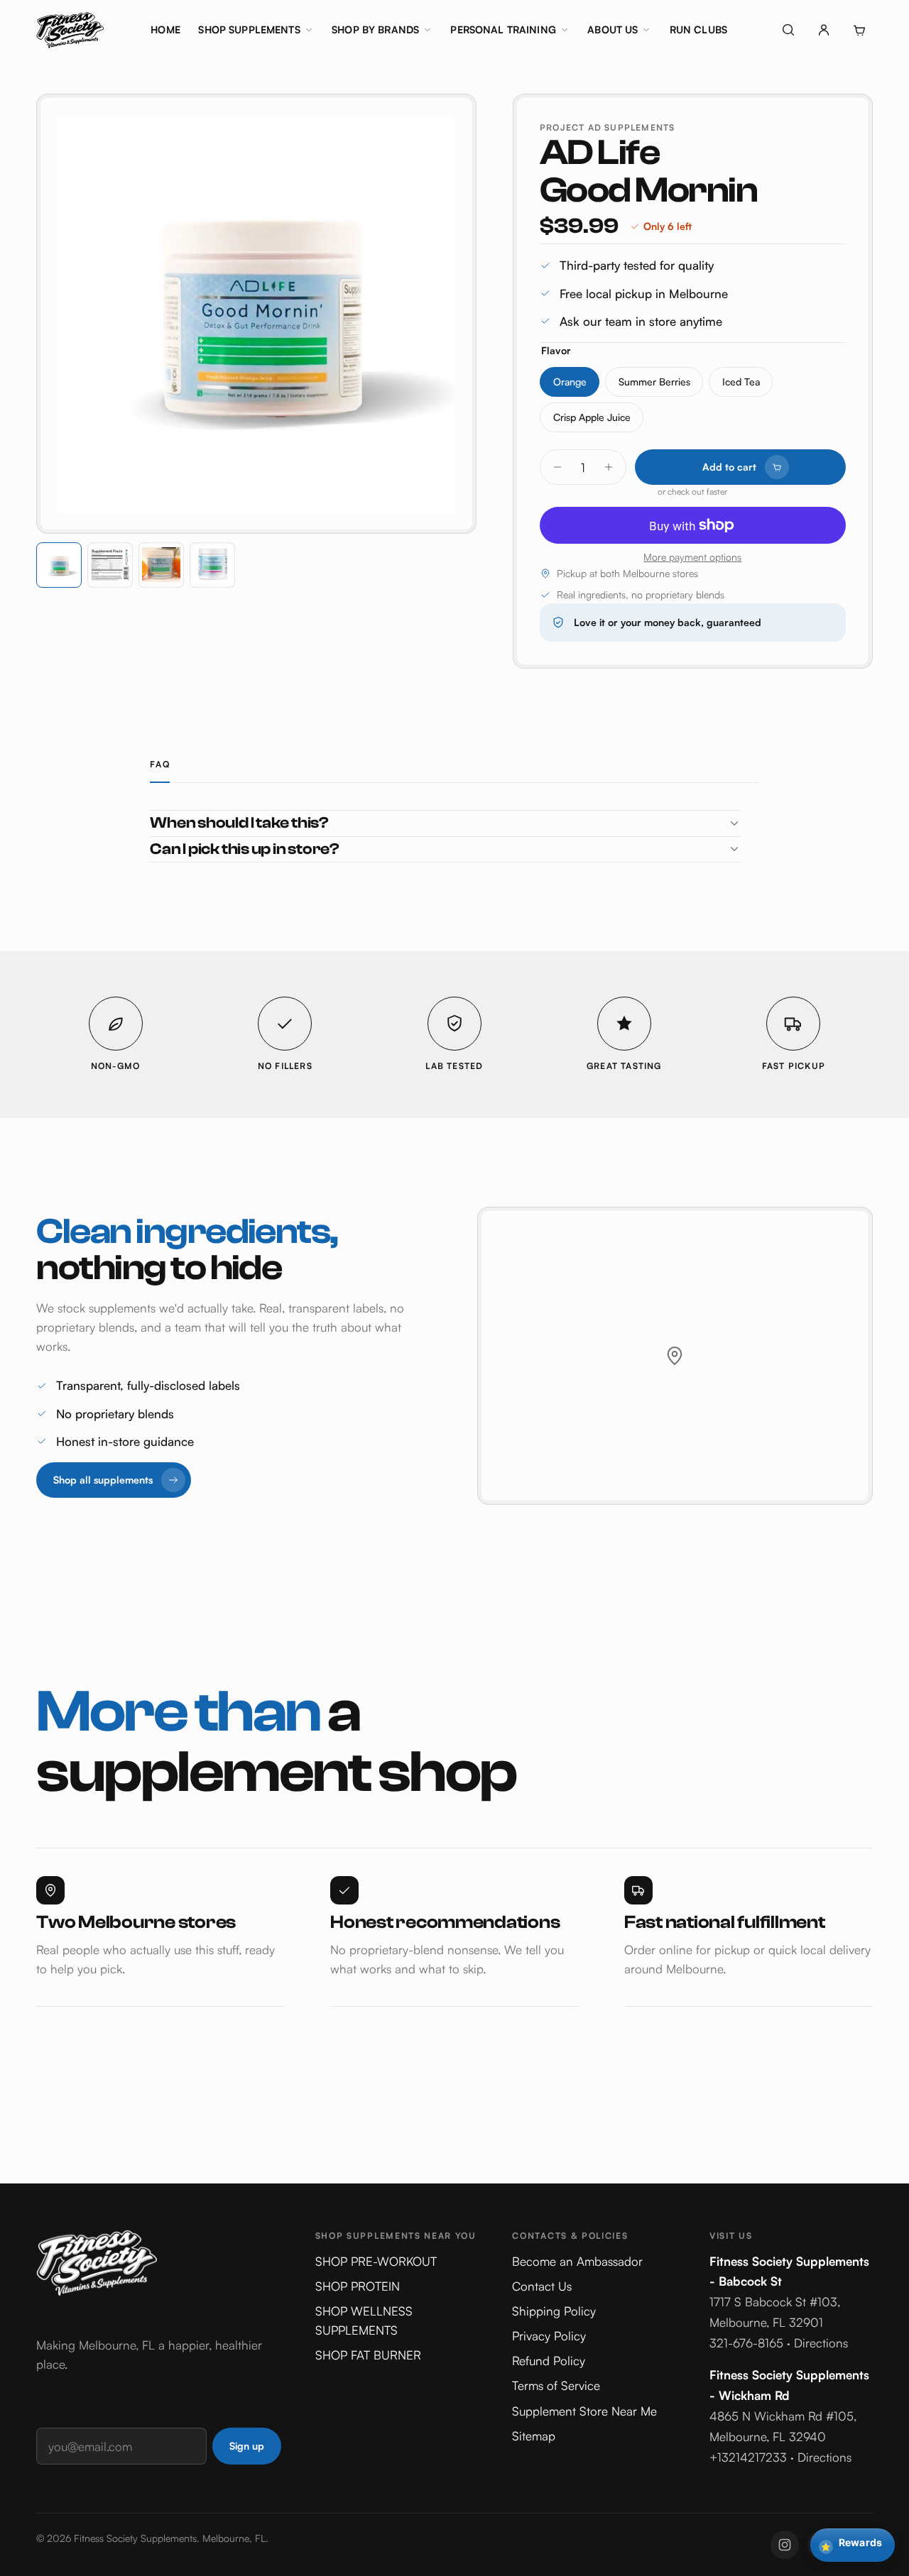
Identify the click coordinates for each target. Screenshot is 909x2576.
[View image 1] (59, 565)
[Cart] (859, 30)
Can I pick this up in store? (245, 849)
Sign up (247, 2446)
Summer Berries (654, 382)
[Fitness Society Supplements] (70, 30)
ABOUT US (613, 29)
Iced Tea (741, 382)
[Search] (788, 30)
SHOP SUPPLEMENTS (249, 29)
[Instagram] (785, 2545)
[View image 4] (212, 565)
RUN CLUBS (698, 29)
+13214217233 (748, 2457)
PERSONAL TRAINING (503, 29)
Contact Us (542, 2286)
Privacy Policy (549, 2336)
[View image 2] (110, 565)
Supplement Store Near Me (584, 2411)
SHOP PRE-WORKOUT (376, 2261)
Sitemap (534, 2436)
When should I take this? (239, 823)
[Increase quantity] (609, 467)
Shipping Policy (554, 2311)
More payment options (692, 557)
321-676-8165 (746, 2343)
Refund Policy (549, 2361)
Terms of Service (556, 2385)
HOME (165, 29)
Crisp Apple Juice (592, 417)
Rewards (851, 2544)
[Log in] (824, 30)
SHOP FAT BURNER (368, 2355)
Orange (570, 382)
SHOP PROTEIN (358, 2286)
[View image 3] (161, 565)
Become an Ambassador (577, 2261)
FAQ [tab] (160, 764)
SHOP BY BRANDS (375, 29)
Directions (821, 2343)
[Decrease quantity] (557, 467)
